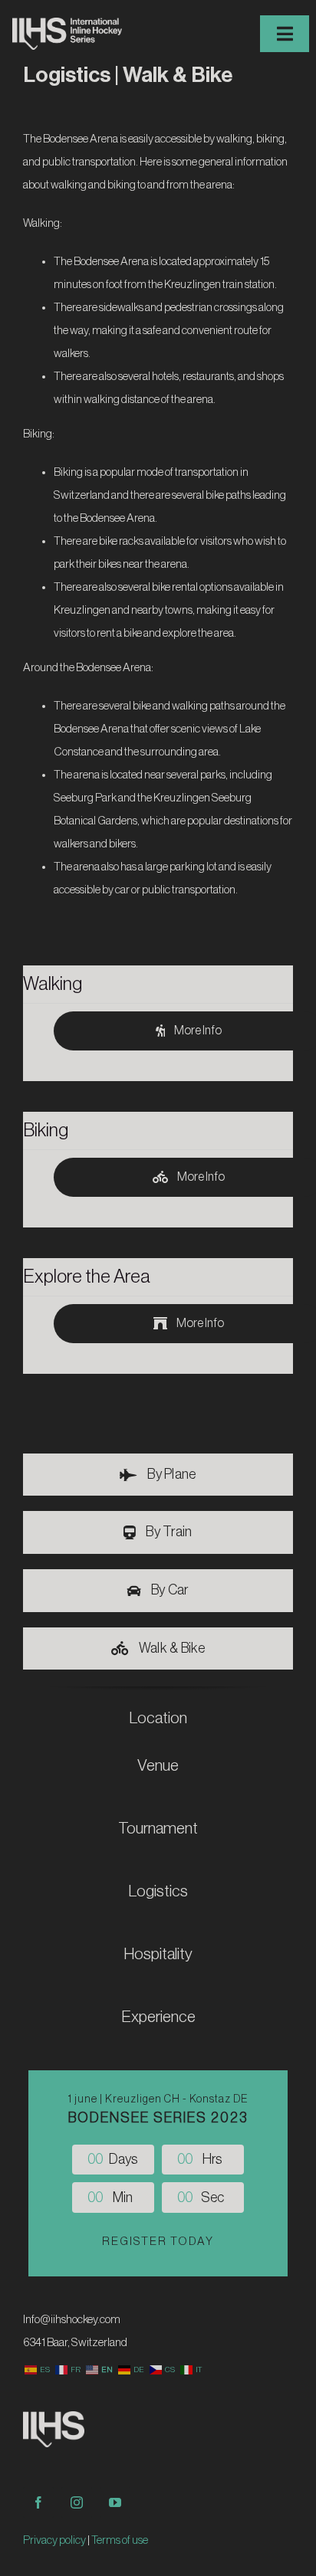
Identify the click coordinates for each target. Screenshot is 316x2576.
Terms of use (120, 2540)
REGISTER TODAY (158, 2242)
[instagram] (77, 2502)
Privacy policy (54, 2540)
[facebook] (38, 2502)
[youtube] (115, 2502)
